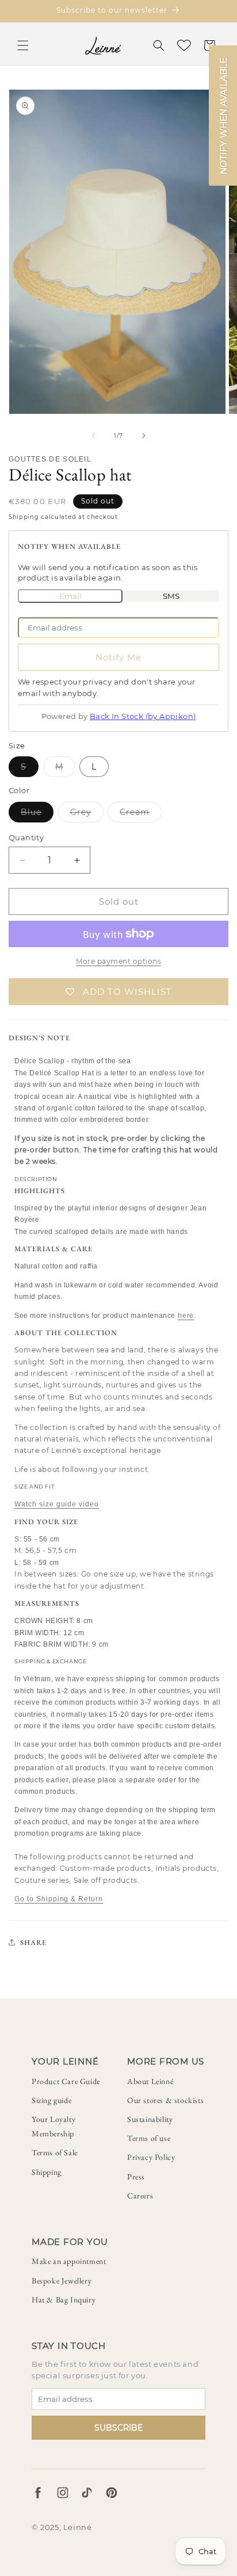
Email (70, 596)
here (186, 1316)
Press (136, 2177)
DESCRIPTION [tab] (36, 1179)
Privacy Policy (151, 2157)
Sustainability (150, 2119)
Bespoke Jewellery (62, 2281)
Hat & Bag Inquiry (64, 2300)
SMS (171, 596)
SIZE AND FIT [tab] (34, 1487)
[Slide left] (93, 436)
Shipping (47, 2172)
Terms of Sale (55, 2152)
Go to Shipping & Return (59, 1899)
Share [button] (33, 1942)
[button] (23, 45)
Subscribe (118, 2428)
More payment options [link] (118, 961)
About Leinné (150, 2081)
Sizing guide (51, 2100)
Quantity (26, 837)
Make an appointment (69, 2261)
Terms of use (149, 2138)
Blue (37, 814)
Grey (87, 814)
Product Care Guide (66, 2081)
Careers (140, 2196)
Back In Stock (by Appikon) (143, 716)
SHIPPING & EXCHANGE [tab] (50, 1661)
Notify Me (118, 657)
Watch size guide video (57, 1504)
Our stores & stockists (165, 2100)
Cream (141, 814)
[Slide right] (144, 436)
